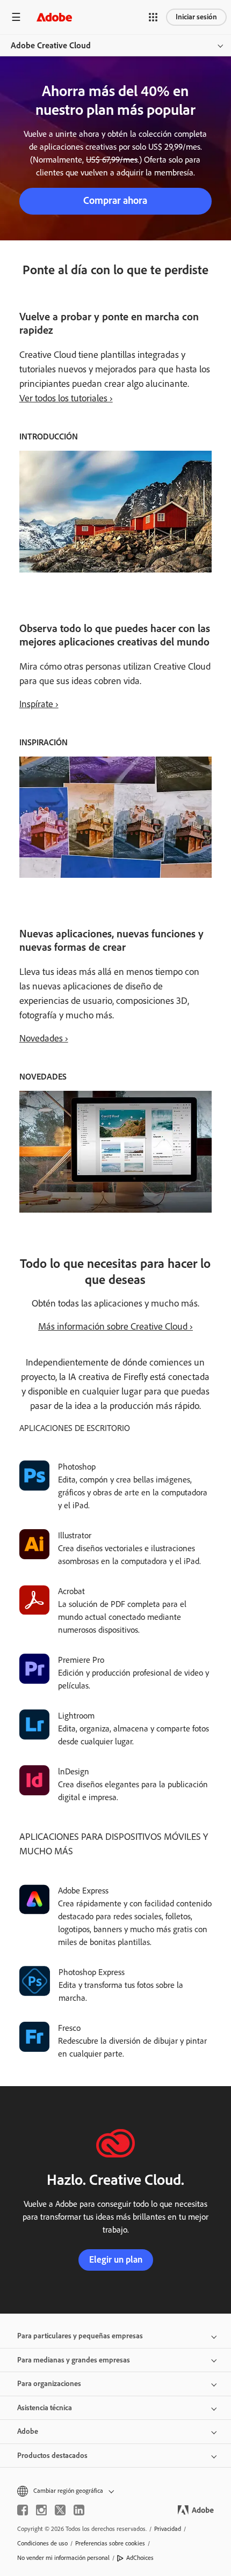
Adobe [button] (28, 2431)
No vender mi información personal (63, 2558)
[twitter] (60, 2510)
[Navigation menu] (16, 17)
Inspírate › (39, 704)
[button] (153, 17)
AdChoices (140, 2558)
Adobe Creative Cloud (51, 45)
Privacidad (168, 2529)
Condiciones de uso (42, 2543)
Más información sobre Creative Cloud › (115, 1326)
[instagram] (41, 2510)
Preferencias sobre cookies (110, 2543)
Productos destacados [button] (52, 2456)
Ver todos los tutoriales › (66, 398)
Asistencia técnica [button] (45, 2408)
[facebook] (23, 2510)
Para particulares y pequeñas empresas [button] (80, 2336)
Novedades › (44, 1038)
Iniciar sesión (196, 17)
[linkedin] (79, 2510)
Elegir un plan (116, 2259)
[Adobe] (54, 17)
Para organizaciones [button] (49, 2384)
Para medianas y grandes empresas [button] (74, 2360)
